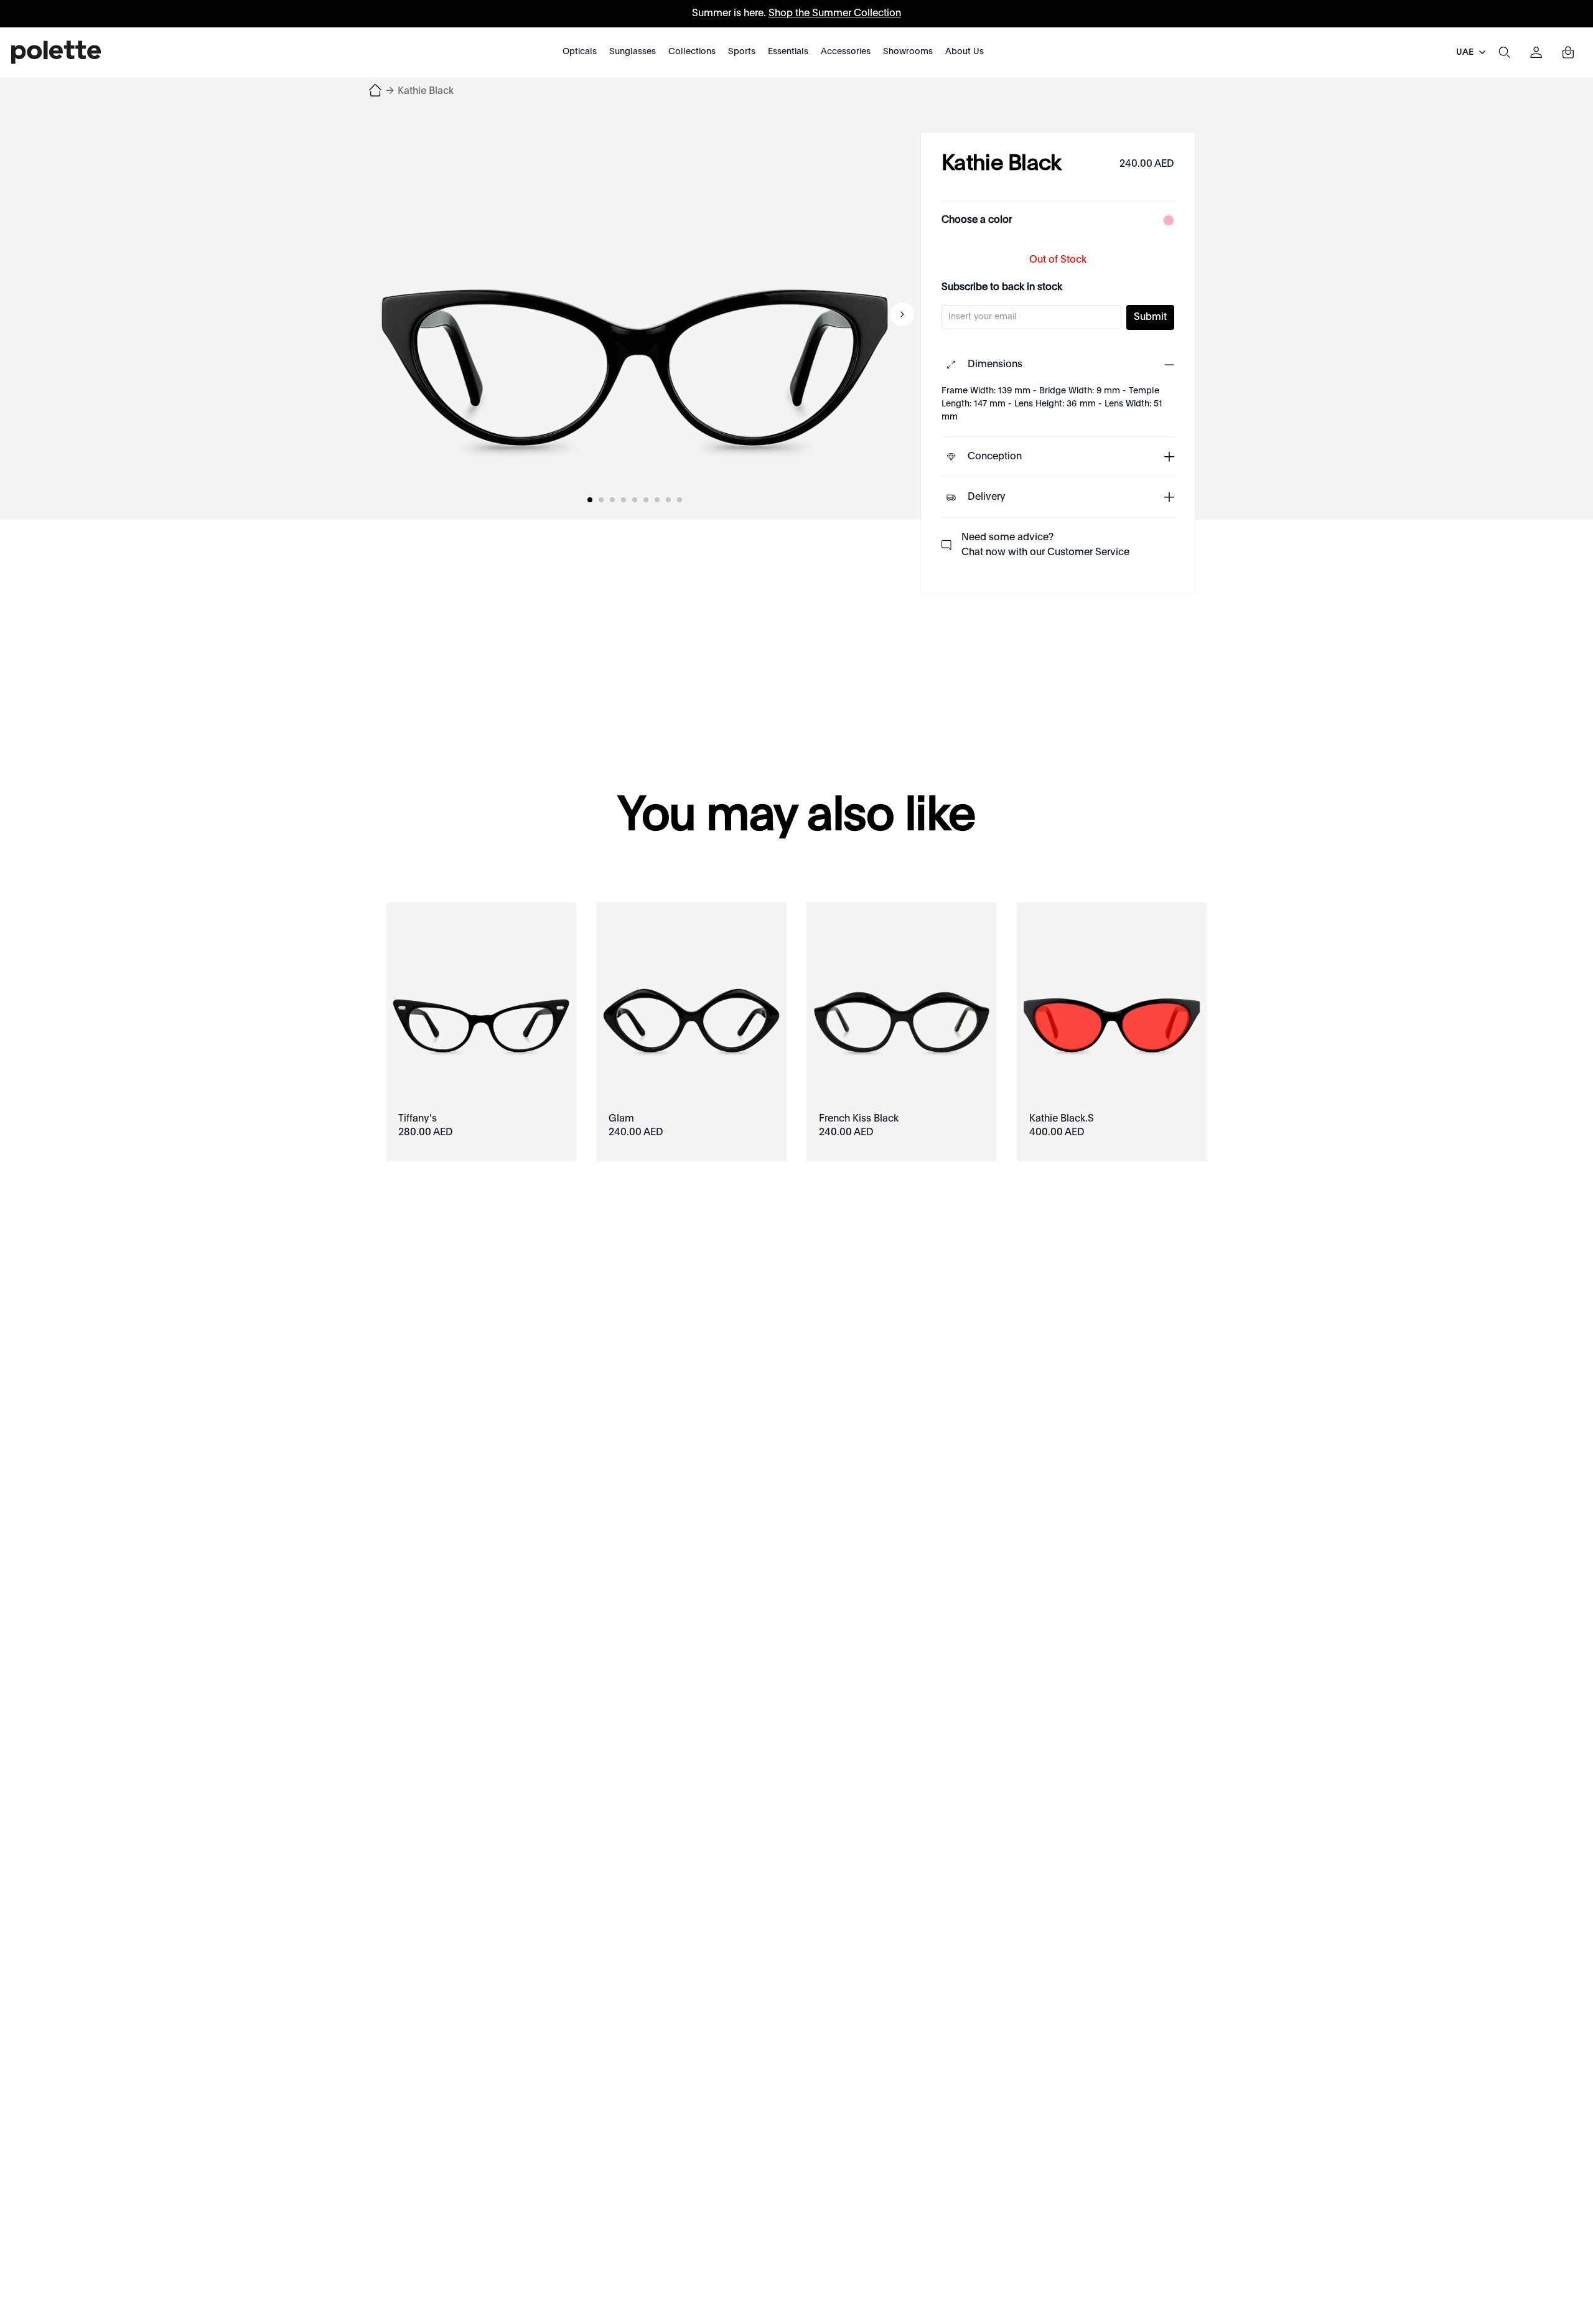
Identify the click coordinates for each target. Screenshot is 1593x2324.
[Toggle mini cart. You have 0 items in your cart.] (1568, 52)
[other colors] (1166, 220)
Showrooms (908, 52)
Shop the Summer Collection (835, 14)
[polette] (56, 52)
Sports (742, 52)
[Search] (1504, 52)
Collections (692, 52)
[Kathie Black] (635, 314)
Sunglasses (633, 52)
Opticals (580, 52)
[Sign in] (1536, 52)
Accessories (846, 52)
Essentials (788, 52)
